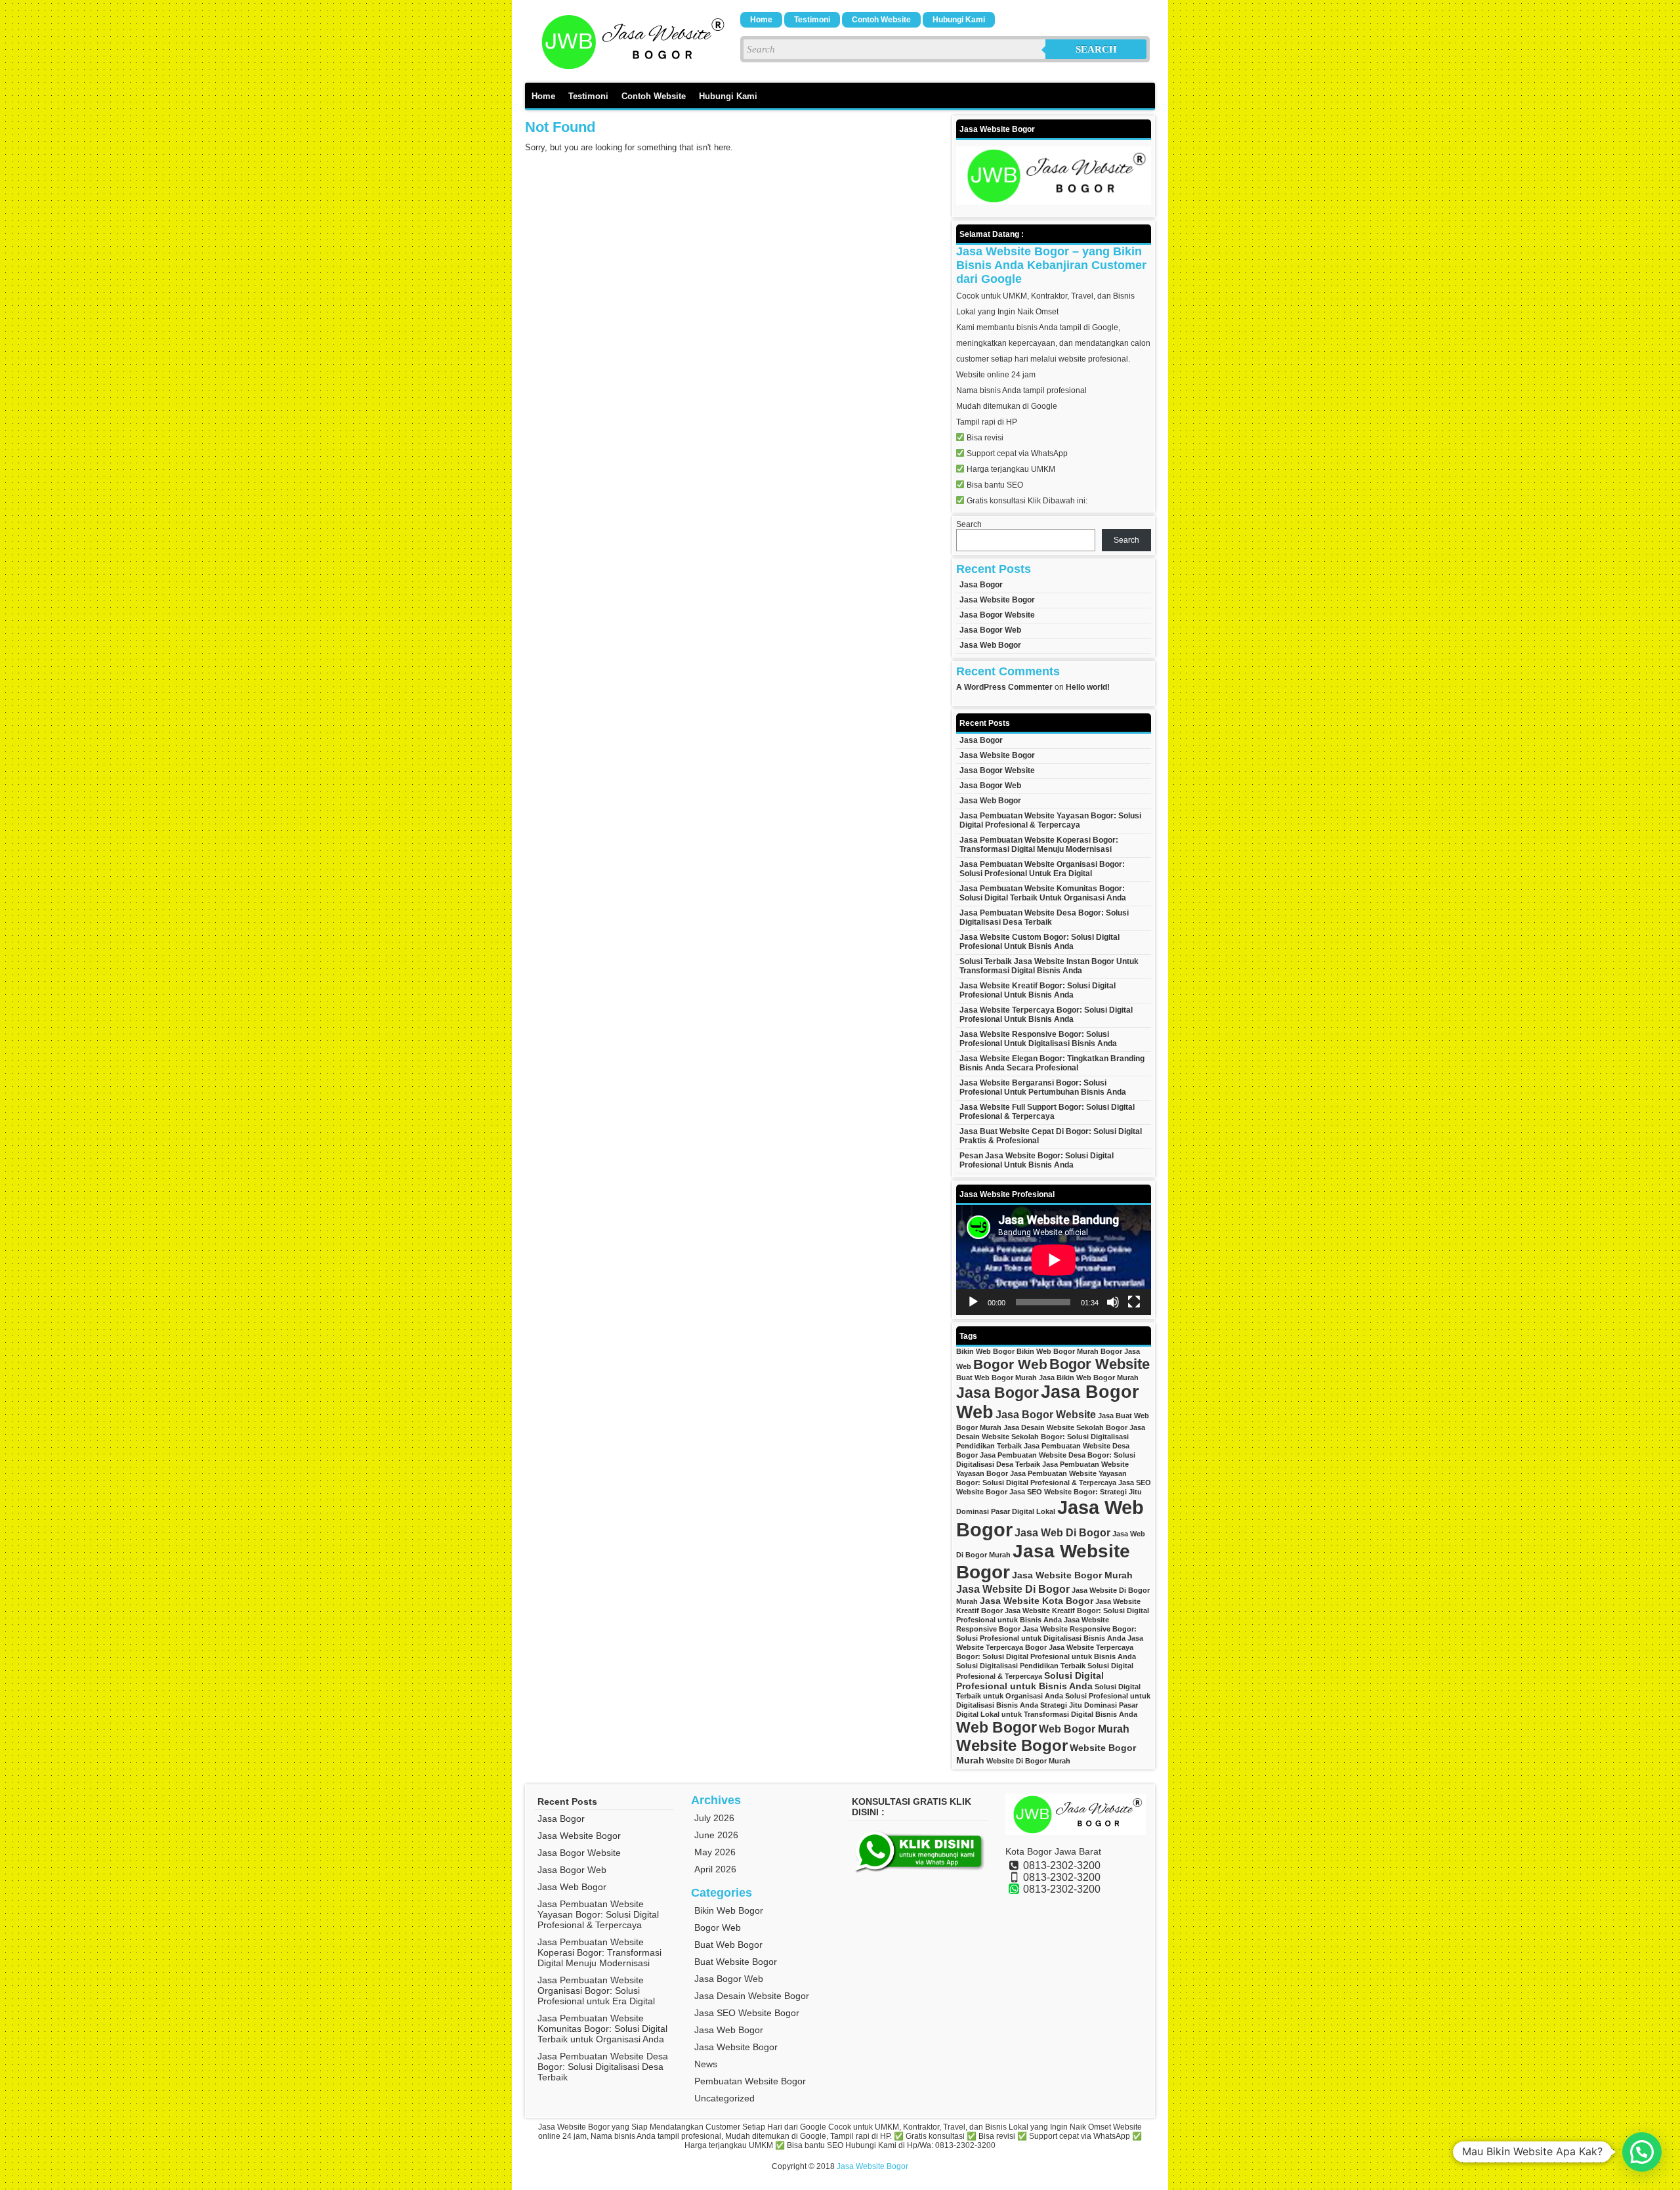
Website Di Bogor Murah (1028, 1761)
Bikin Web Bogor (985, 1351)
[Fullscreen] (1134, 1302)
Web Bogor (997, 1727)
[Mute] (1113, 1302)
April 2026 (715, 1869)
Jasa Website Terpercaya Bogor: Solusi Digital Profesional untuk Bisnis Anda (1046, 1015)
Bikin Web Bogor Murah (1058, 1351)
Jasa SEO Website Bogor (747, 2013)
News (706, 2064)
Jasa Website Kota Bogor (1037, 1601)
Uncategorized (724, 2098)
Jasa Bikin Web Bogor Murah (1089, 1378)
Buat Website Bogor (736, 1962)
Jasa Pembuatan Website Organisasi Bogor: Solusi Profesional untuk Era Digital (1042, 869)
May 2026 (715, 1852)
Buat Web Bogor (728, 1945)
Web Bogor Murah (1084, 1729)
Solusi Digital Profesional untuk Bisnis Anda (1030, 1681)
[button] (1642, 2152)
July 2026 (714, 1818)
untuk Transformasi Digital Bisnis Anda (1069, 1714)
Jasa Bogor (981, 585)
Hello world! (1088, 687)
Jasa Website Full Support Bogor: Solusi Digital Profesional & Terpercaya (1047, 1112)
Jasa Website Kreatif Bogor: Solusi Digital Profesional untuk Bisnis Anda (1038, 990)
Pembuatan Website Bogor (750, 2081)
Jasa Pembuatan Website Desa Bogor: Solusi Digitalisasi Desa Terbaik (1044, 917)
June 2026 (716, 1835)
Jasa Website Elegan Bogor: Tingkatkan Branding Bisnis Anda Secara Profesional (1052, 1063)
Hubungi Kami (959, 20)
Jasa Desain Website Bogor (752, 1996)
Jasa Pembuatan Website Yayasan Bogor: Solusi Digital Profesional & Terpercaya (1050, 820)
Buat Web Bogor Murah (997, 1378)
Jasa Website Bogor (997, 600)
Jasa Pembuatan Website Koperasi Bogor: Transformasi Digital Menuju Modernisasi (1039, 845)
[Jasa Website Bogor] (630, 69)
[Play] (973, 1302)
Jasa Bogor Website (997, 615)
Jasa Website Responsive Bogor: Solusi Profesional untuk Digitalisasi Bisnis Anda (1038, 1039)
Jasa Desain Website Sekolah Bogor (1065, 1427)
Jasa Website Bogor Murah (1072, 1575)
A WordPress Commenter (1004, 687)
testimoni (812, 20)
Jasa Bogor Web (990, 630)
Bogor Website (1100, 1364)
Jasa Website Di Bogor (1013, 1589)
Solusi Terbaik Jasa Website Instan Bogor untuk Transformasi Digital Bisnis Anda (1049, 966)
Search (1096, 49)
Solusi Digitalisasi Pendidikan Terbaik (1021, 1666)
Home (761, 20)
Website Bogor (1012, 1745)
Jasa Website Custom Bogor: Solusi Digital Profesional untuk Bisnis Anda (1039, 942)
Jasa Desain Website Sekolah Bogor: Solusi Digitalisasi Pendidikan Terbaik (1051, 1437)
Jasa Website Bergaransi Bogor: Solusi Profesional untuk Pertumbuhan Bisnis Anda (1043, 1087)
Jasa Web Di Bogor (1062, 1532)
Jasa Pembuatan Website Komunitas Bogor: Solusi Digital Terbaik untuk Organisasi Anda (1043, 893)
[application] (1054, 1260)
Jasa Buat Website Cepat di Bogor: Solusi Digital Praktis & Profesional (1051, 1136)
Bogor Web (1010, 1364)
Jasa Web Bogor (990, 645)
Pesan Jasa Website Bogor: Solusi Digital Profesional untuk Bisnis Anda (1037, 1160)
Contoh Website (881, 20)
